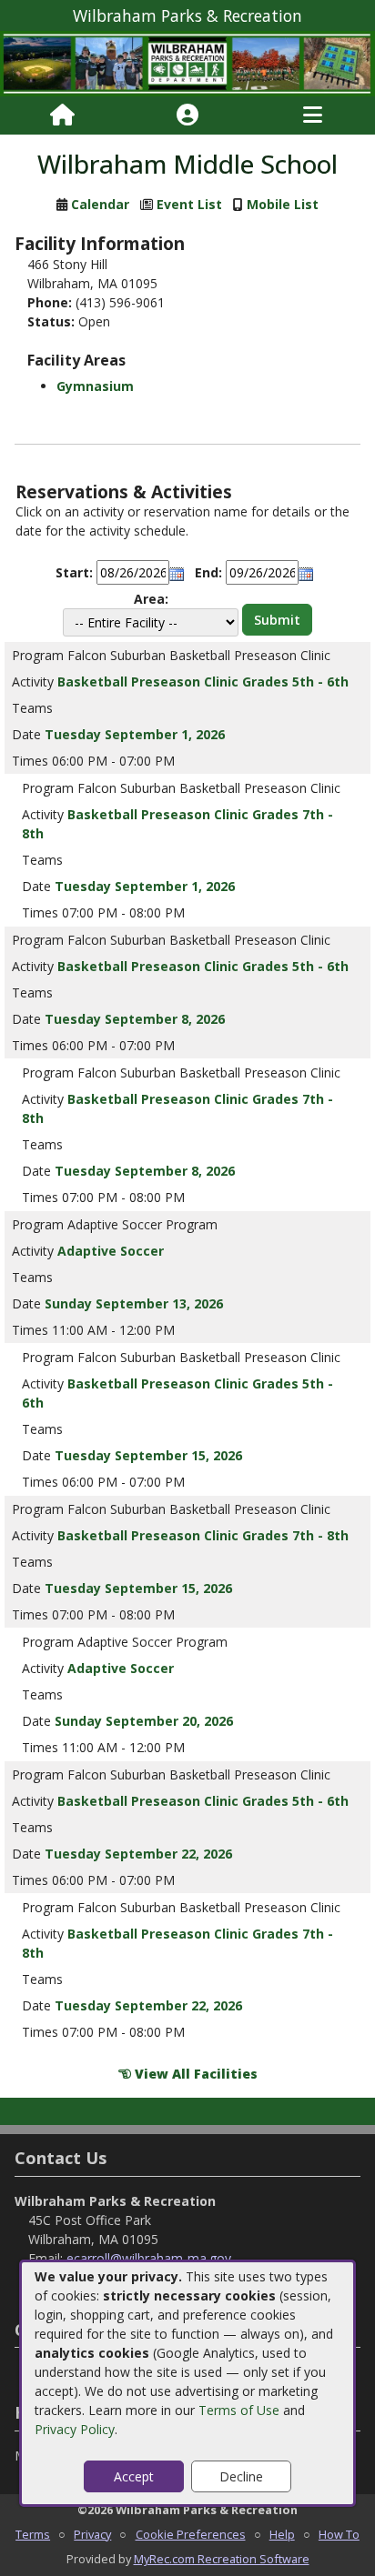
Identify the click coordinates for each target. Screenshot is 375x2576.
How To (339, 2534)
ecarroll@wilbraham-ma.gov (149, 2258)
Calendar (100, 204)
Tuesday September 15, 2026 (148, 1455)
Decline (241, 2476)
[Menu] (313, 115)
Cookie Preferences (191, 2534)
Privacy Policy (75, 2429)
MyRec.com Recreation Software (222, 2559)
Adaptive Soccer (111, 1251)
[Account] (187, 115)
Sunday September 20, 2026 (144, 1721)
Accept (134, 2476)
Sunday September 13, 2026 (134, 1303)
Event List (189, 204)
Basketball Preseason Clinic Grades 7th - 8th (203, 1535)
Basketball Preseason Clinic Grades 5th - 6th (203, 682)
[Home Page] (62, 115)
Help (282, 2534)
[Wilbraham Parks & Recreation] (187, 62)
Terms (33, 2534)
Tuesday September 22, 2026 (138, 1854)
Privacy (92, 2534)
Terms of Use (239, 2410)
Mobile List (283, 204)
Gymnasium (95, 386)
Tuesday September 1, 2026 (135, 734)
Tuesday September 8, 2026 (135, 1019)
